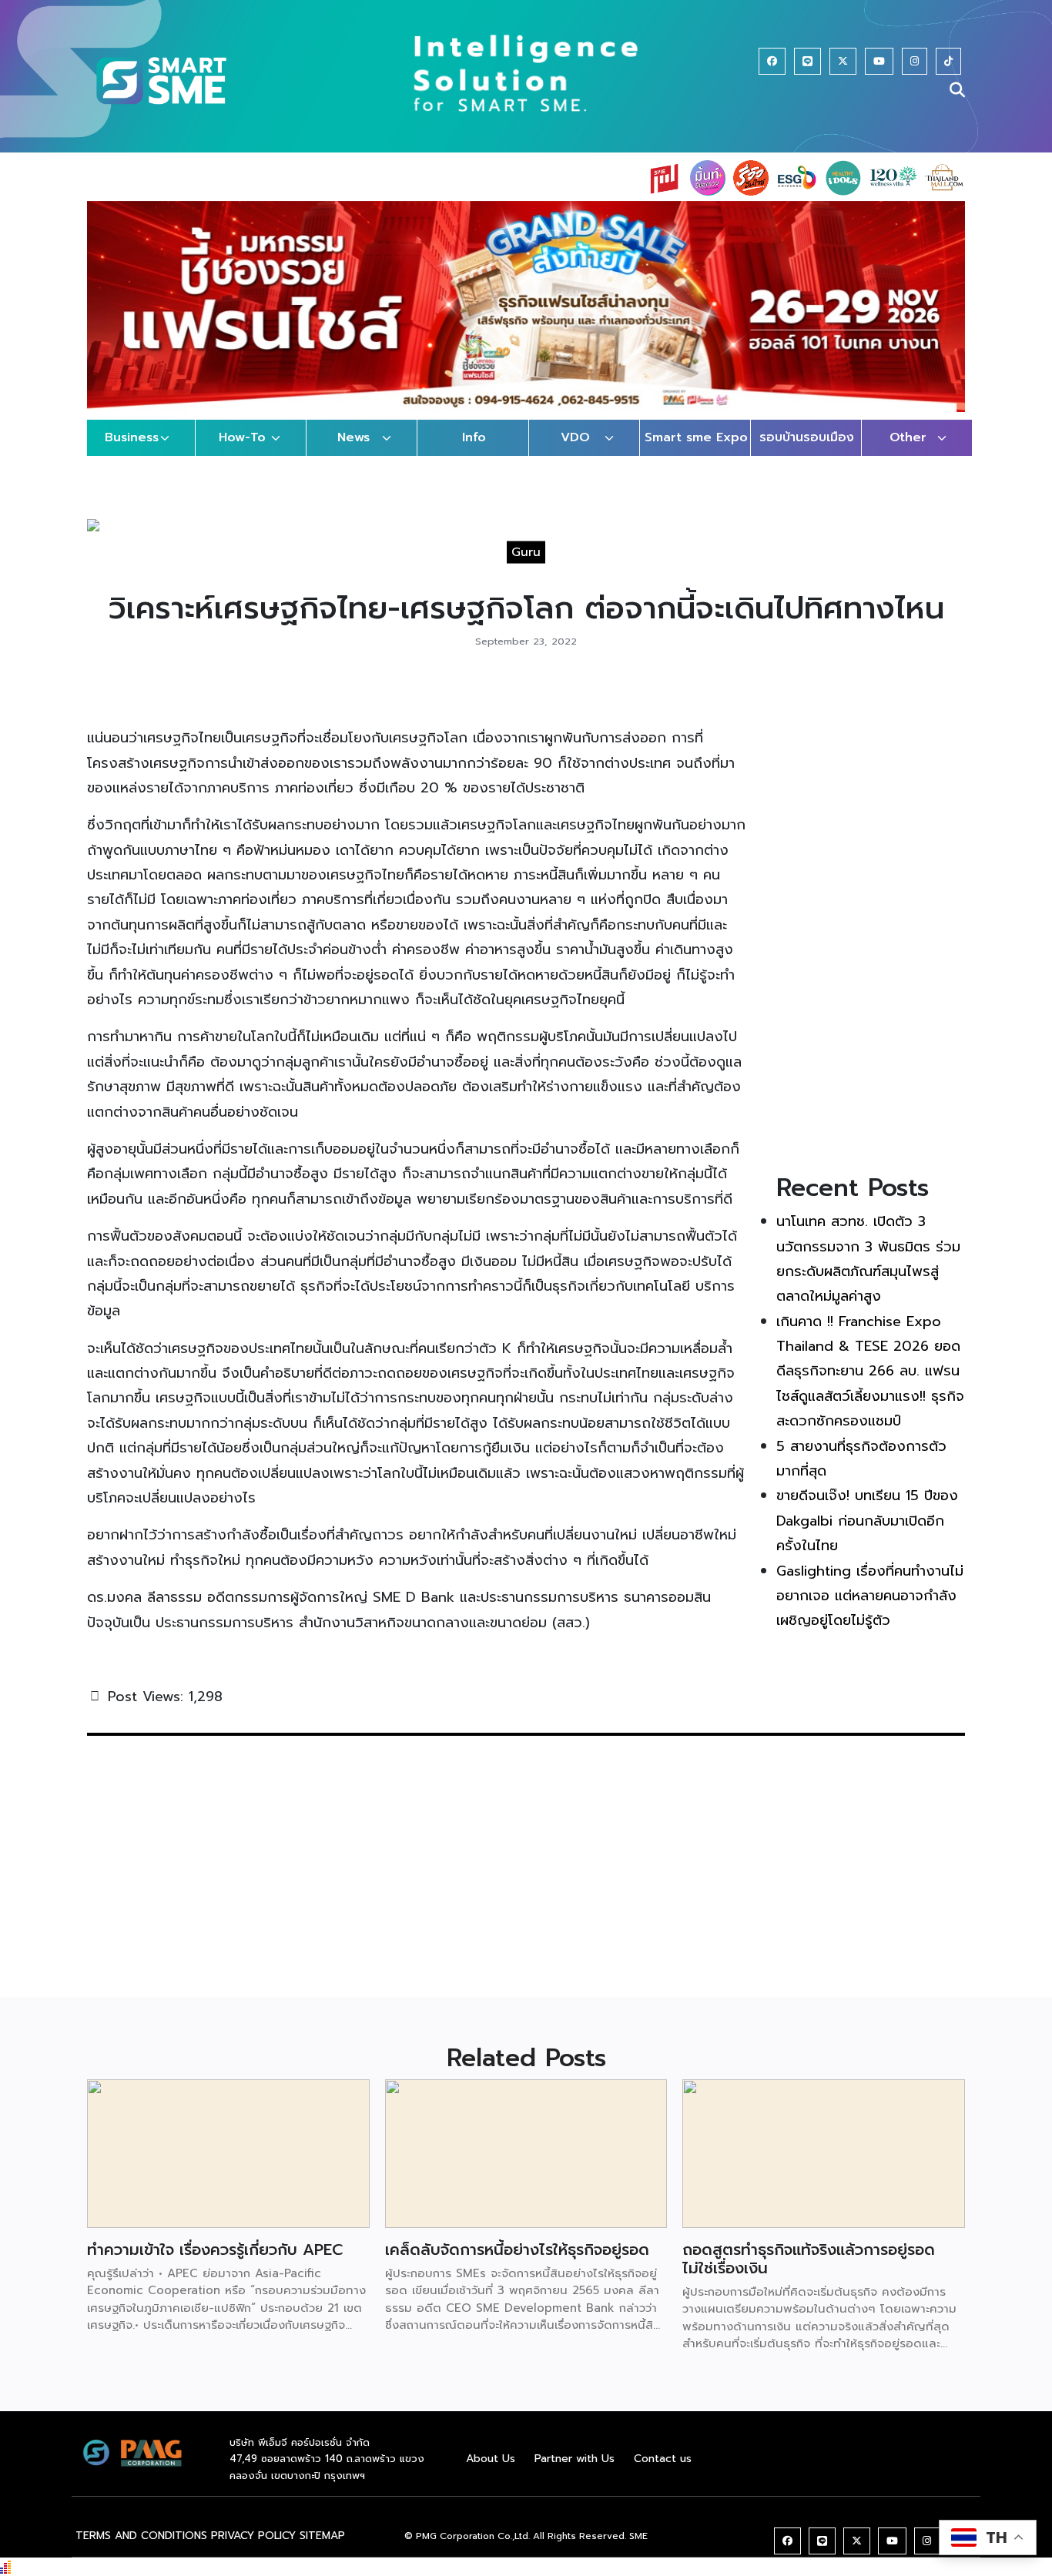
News (353, 437)
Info (474, 437)
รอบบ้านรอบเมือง (807, 437)
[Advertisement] (871, 920)
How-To (242, 437)
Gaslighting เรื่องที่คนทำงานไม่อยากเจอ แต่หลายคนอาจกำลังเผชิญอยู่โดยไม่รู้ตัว (870, 1596)
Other (908, 437)
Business (132, 437)
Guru (526, 552)
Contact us (663, 2459)
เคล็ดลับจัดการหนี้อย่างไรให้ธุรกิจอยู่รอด (517, 2249)
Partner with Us (575, 2459)
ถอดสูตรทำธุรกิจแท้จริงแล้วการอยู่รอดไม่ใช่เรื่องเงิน (809, 2259)
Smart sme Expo (696, 437)
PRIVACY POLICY (253, 2536)
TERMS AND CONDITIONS (141, 2536)
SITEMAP (322, 2536)
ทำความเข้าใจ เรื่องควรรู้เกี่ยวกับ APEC (215, 2249)
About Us (491, 2459)
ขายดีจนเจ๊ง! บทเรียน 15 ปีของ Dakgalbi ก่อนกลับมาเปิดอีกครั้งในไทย (867, 1521)
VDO (575, 437)
